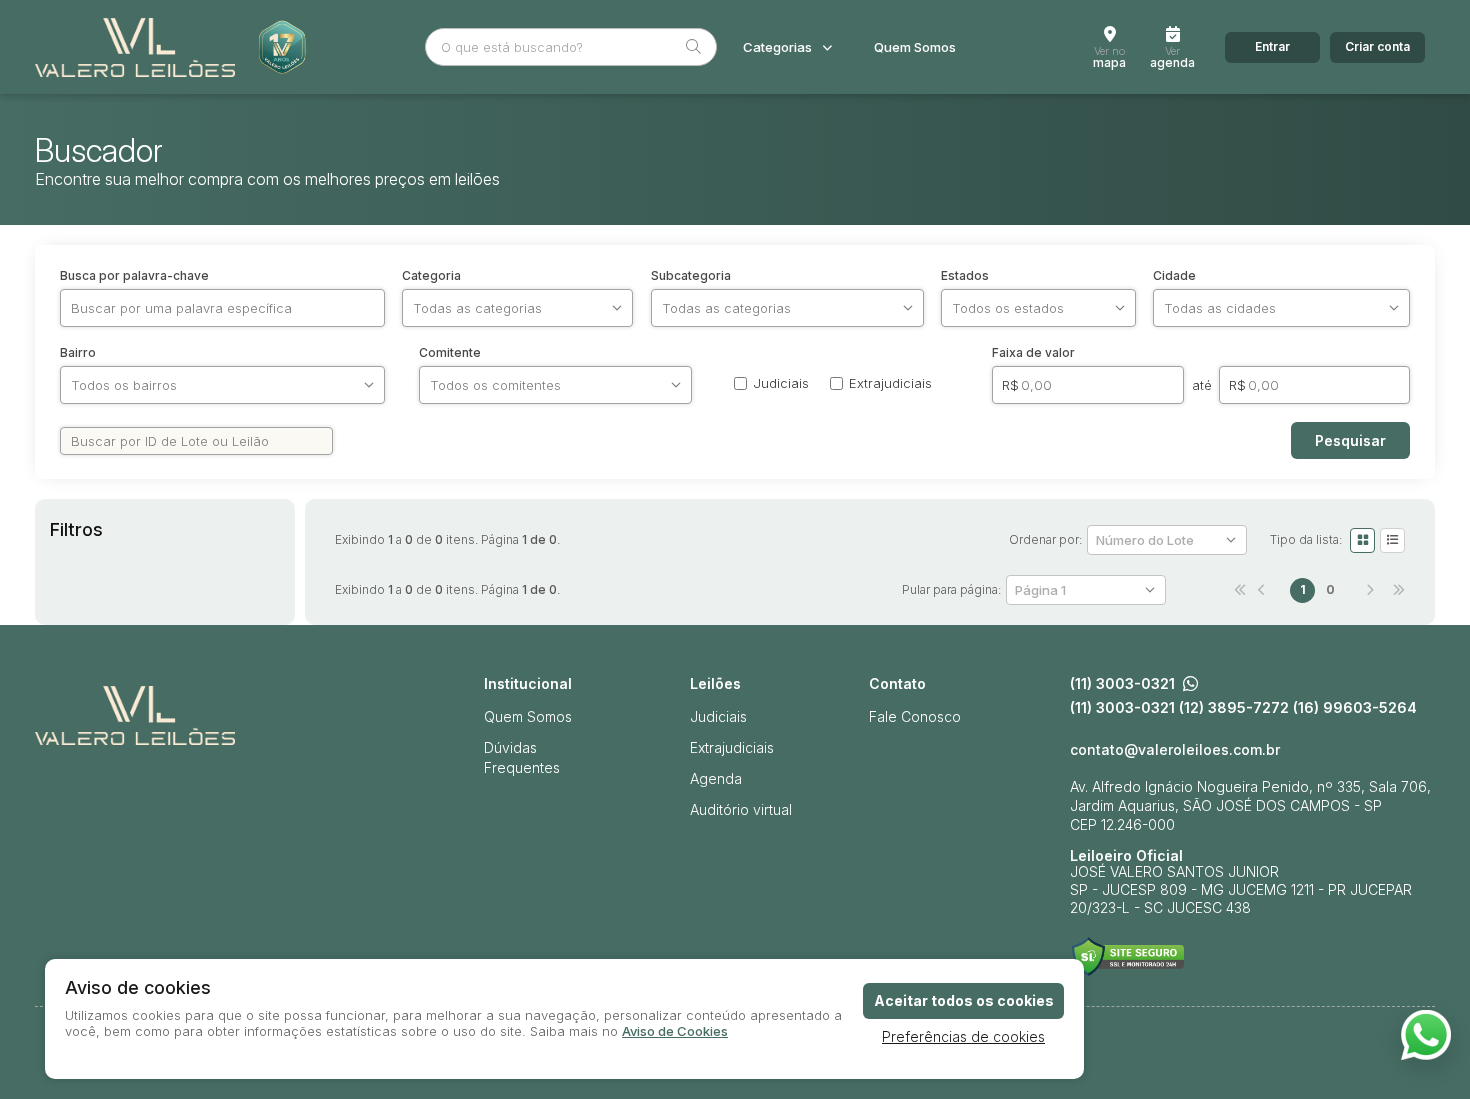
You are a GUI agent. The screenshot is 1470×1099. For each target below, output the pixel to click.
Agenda (716, 778)
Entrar (1272, 46)
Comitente (450, 353)
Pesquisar (1350, 440)
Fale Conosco (915, 716)
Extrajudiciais (732, 747)
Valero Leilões (135, 47)
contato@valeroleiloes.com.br (1175, 750)
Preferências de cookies (963, 1036)
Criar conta (1377, 46)
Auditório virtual (741, 809)
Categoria (431, 276)
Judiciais (718, 716)
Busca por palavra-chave (134, 276)
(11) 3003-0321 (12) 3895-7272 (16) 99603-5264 (1243, 708)
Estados (965, 276)
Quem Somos (915, 47)
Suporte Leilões (1127, 956)
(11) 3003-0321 (1122, 684)
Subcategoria (691, 276)
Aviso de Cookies (675, 1031)
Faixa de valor (1033, 353)
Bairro (78, 353)
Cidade (1174, 276)
